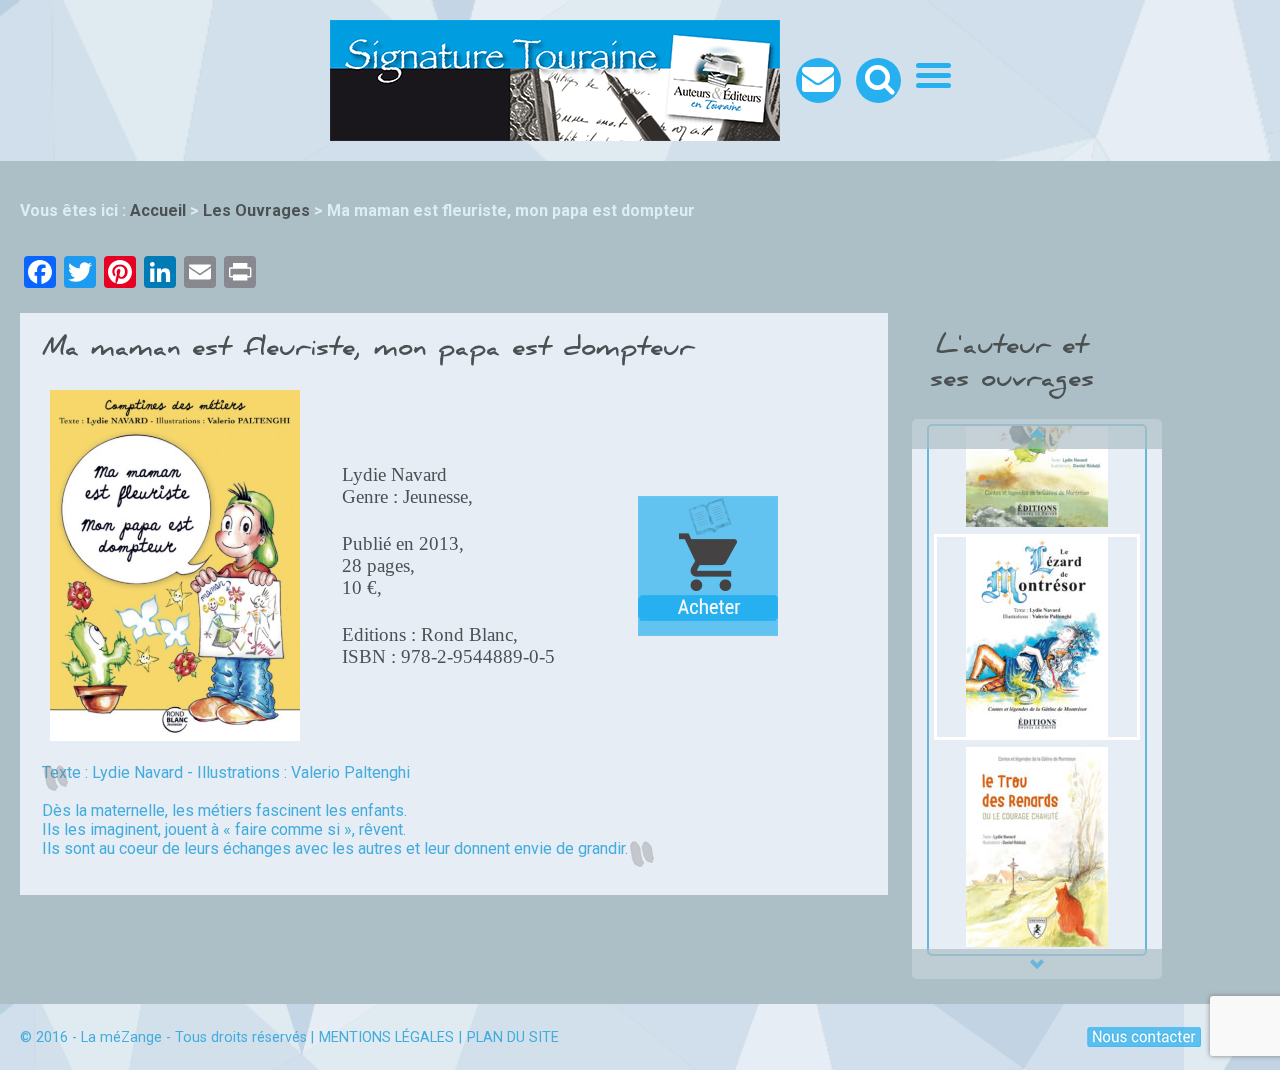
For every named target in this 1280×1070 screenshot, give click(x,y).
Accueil (158, 210)
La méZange (121, 1037)
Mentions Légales (386, 1037)
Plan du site (513, 1037)
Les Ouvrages (256, 210)
